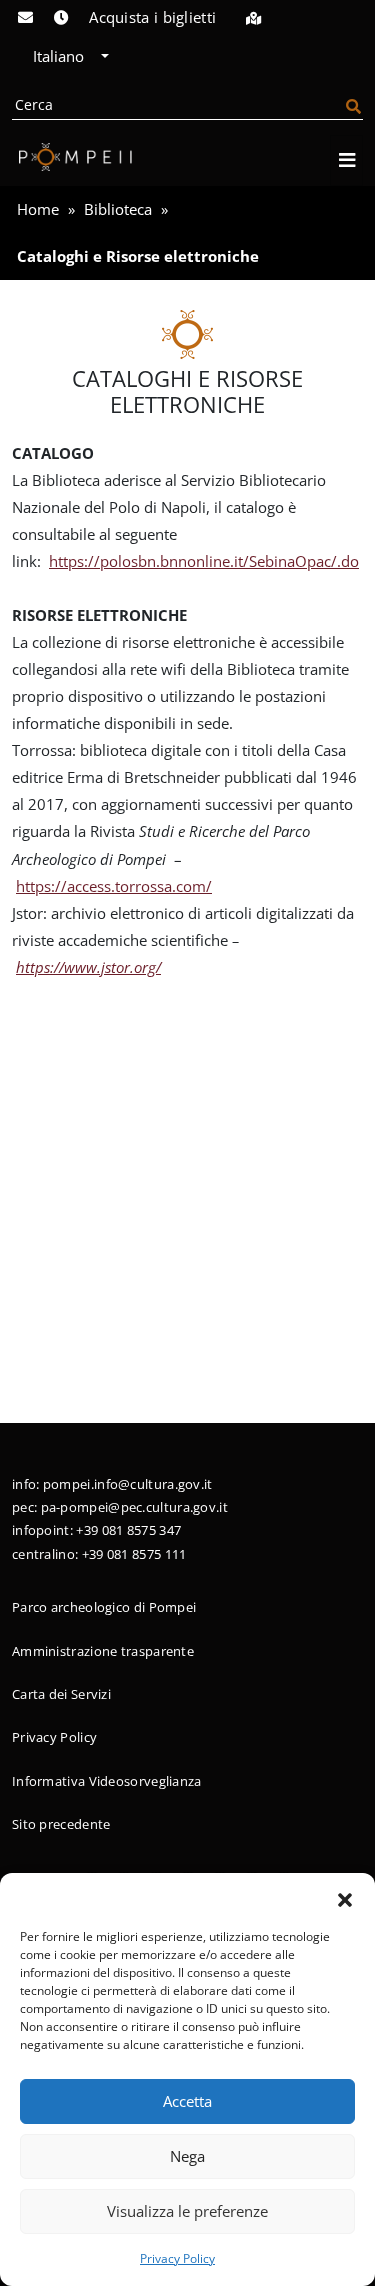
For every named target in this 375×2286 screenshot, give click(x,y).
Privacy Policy (177, 2258)
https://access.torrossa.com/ (114, 886)
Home (38, 209)
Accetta (187, 2101)
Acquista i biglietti (152, 17)
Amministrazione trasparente (103, 1651)
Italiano (60, 56)
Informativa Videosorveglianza (107, 1781)
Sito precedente (61, 1824)
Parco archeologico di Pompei (104, 1607)
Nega (187, 2156)
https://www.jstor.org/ (88, 967)
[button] (345, 1898)
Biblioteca (118, 209)
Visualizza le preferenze (187, 2211)
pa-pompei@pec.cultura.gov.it (134, 1507)
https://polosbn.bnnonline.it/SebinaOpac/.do (204, 561)
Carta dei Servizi (61, 1694)
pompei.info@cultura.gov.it (128, 1484)
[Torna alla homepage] (72, 157)
